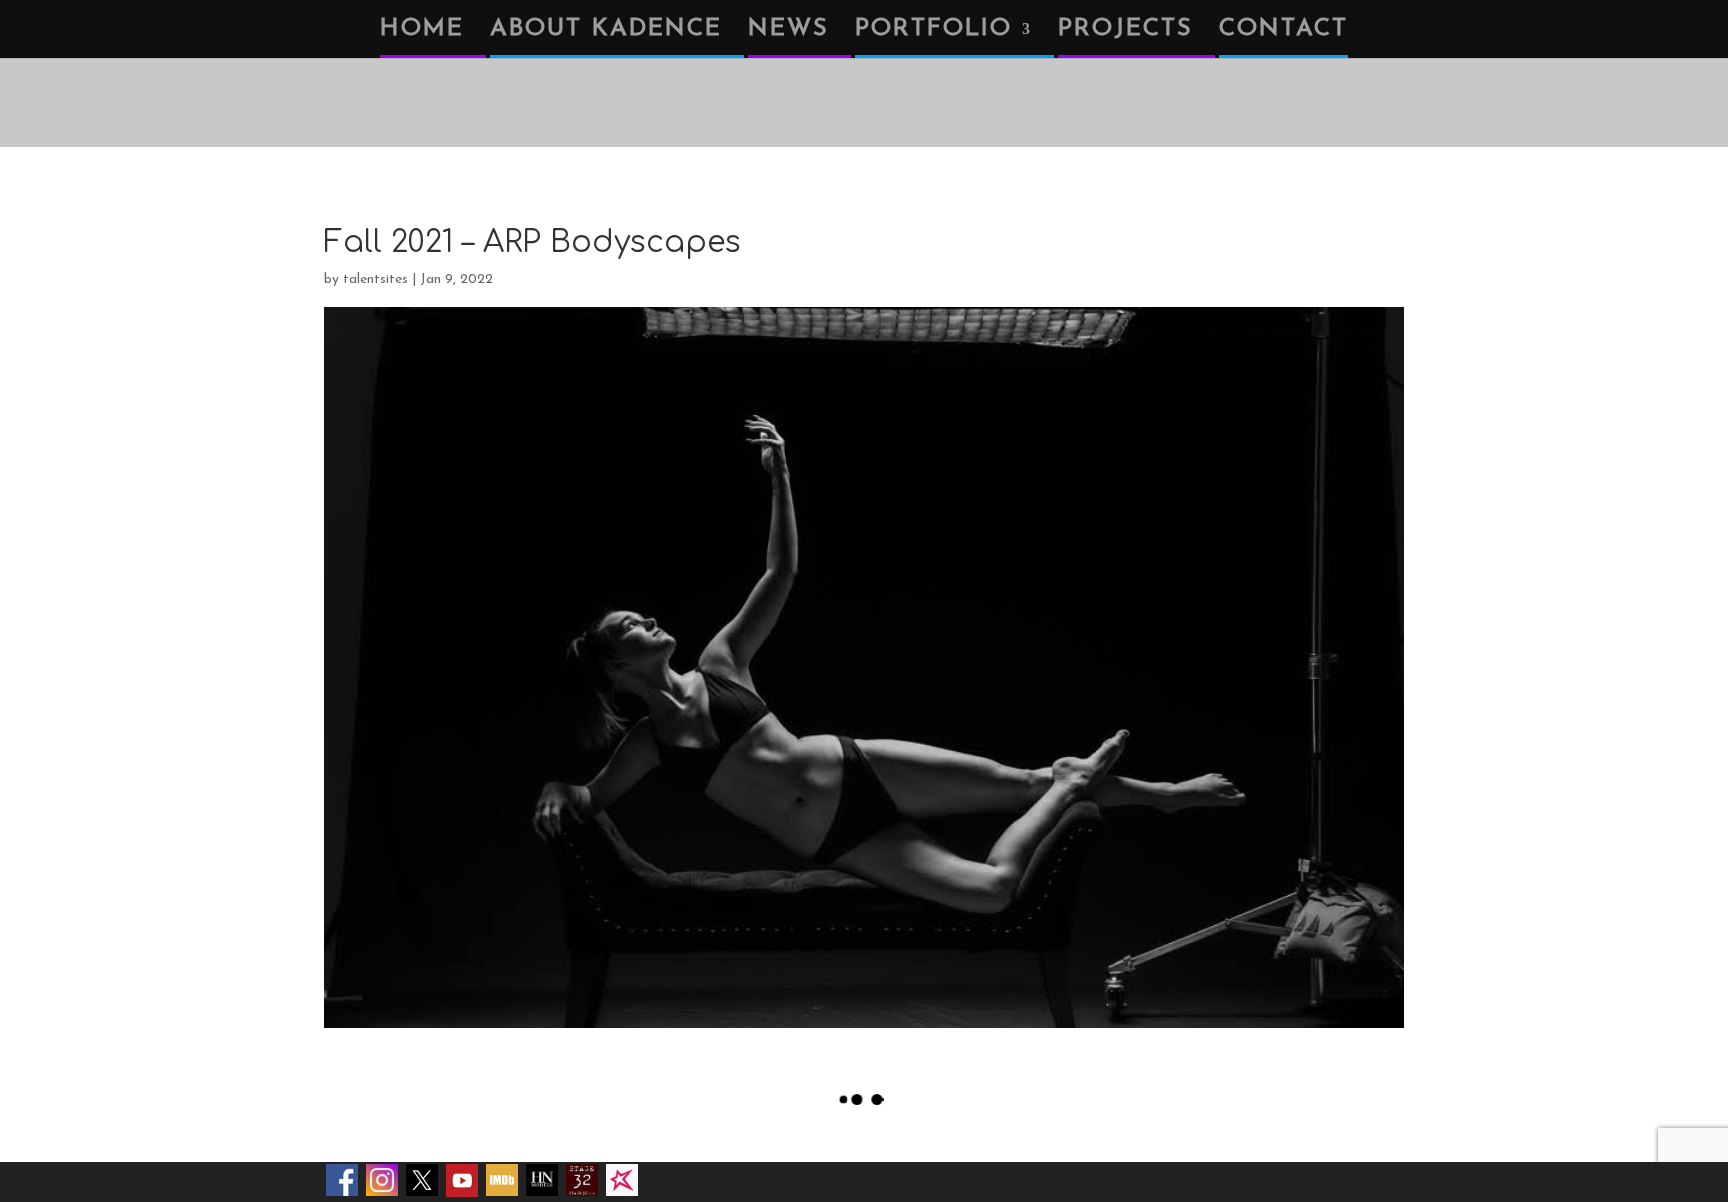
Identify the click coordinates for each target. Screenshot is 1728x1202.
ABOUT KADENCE (606, 31)
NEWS (788, 31)
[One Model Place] (622, 1179)
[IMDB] (502, 1179)
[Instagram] (382, 1179)
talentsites (375, 279)
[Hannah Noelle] (542, 1179)
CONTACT (1283, 31)
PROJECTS (1125, 31)
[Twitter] (422, 1179)
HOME (422, 31)
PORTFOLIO (933, 31)
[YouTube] (462, 1179)
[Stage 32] (582, 1179)
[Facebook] (342, 1179)
